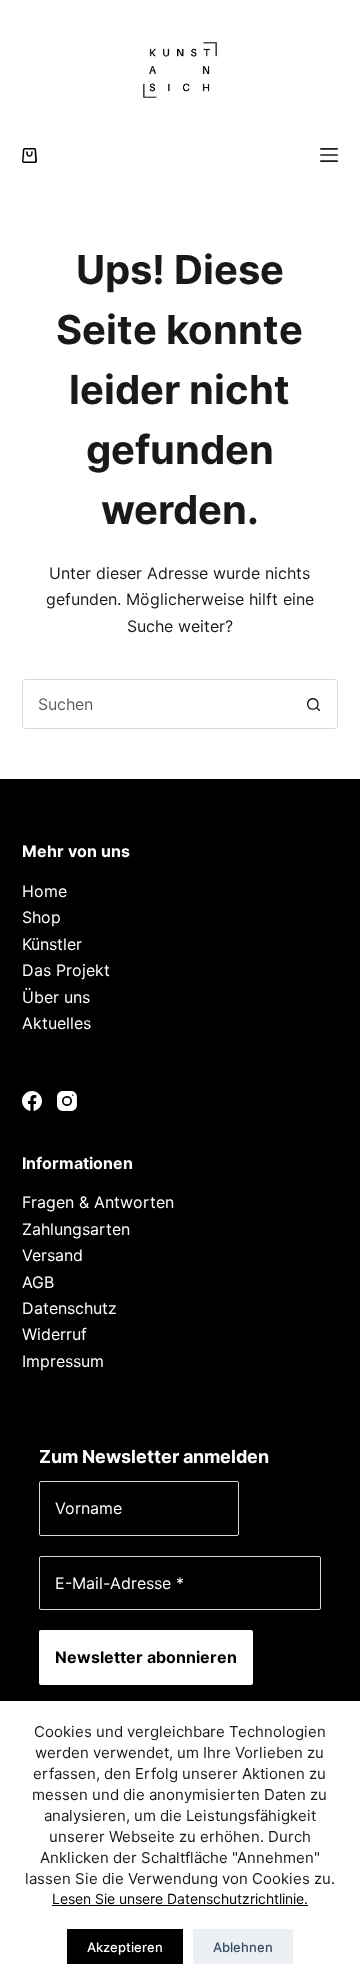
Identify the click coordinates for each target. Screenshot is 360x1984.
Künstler (52, 944)
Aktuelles (56, 1023)
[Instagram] (67, 1101)
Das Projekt (66, 970)
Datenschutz (69, 1308)
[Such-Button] (313, 704)
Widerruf (54, 1334)
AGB (38, 1282)
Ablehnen (243, 1947)
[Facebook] (32, 1101)
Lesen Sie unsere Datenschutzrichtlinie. (180, 1898)
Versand (52, 1255)
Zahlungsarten (76, 1229)
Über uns (56, 997)
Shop (41, 917)
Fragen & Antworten (98, 1202)
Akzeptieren (125, 1947)
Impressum (63, 1361)
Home (44, 891)
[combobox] (156, 704)
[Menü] (329, 155)
